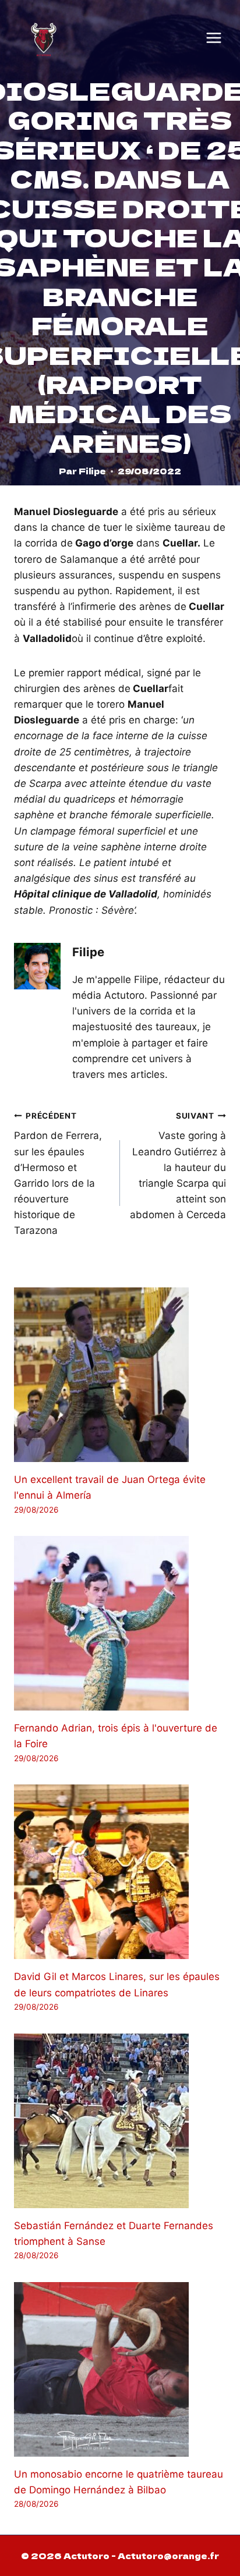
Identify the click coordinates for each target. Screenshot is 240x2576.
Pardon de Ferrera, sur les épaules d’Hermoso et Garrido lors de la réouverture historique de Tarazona (58, 1174)
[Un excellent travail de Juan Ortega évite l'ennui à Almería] (120, 1375)
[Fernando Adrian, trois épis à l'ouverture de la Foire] (120, 1623)
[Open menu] (214, 38)
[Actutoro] (44, 38)
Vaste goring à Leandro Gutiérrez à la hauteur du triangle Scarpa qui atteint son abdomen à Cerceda (178, 1166)
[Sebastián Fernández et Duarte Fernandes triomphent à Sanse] (120, 2121)
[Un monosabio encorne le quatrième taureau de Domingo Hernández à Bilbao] (120, 2369)
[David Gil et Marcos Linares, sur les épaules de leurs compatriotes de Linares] (120, 1872)
